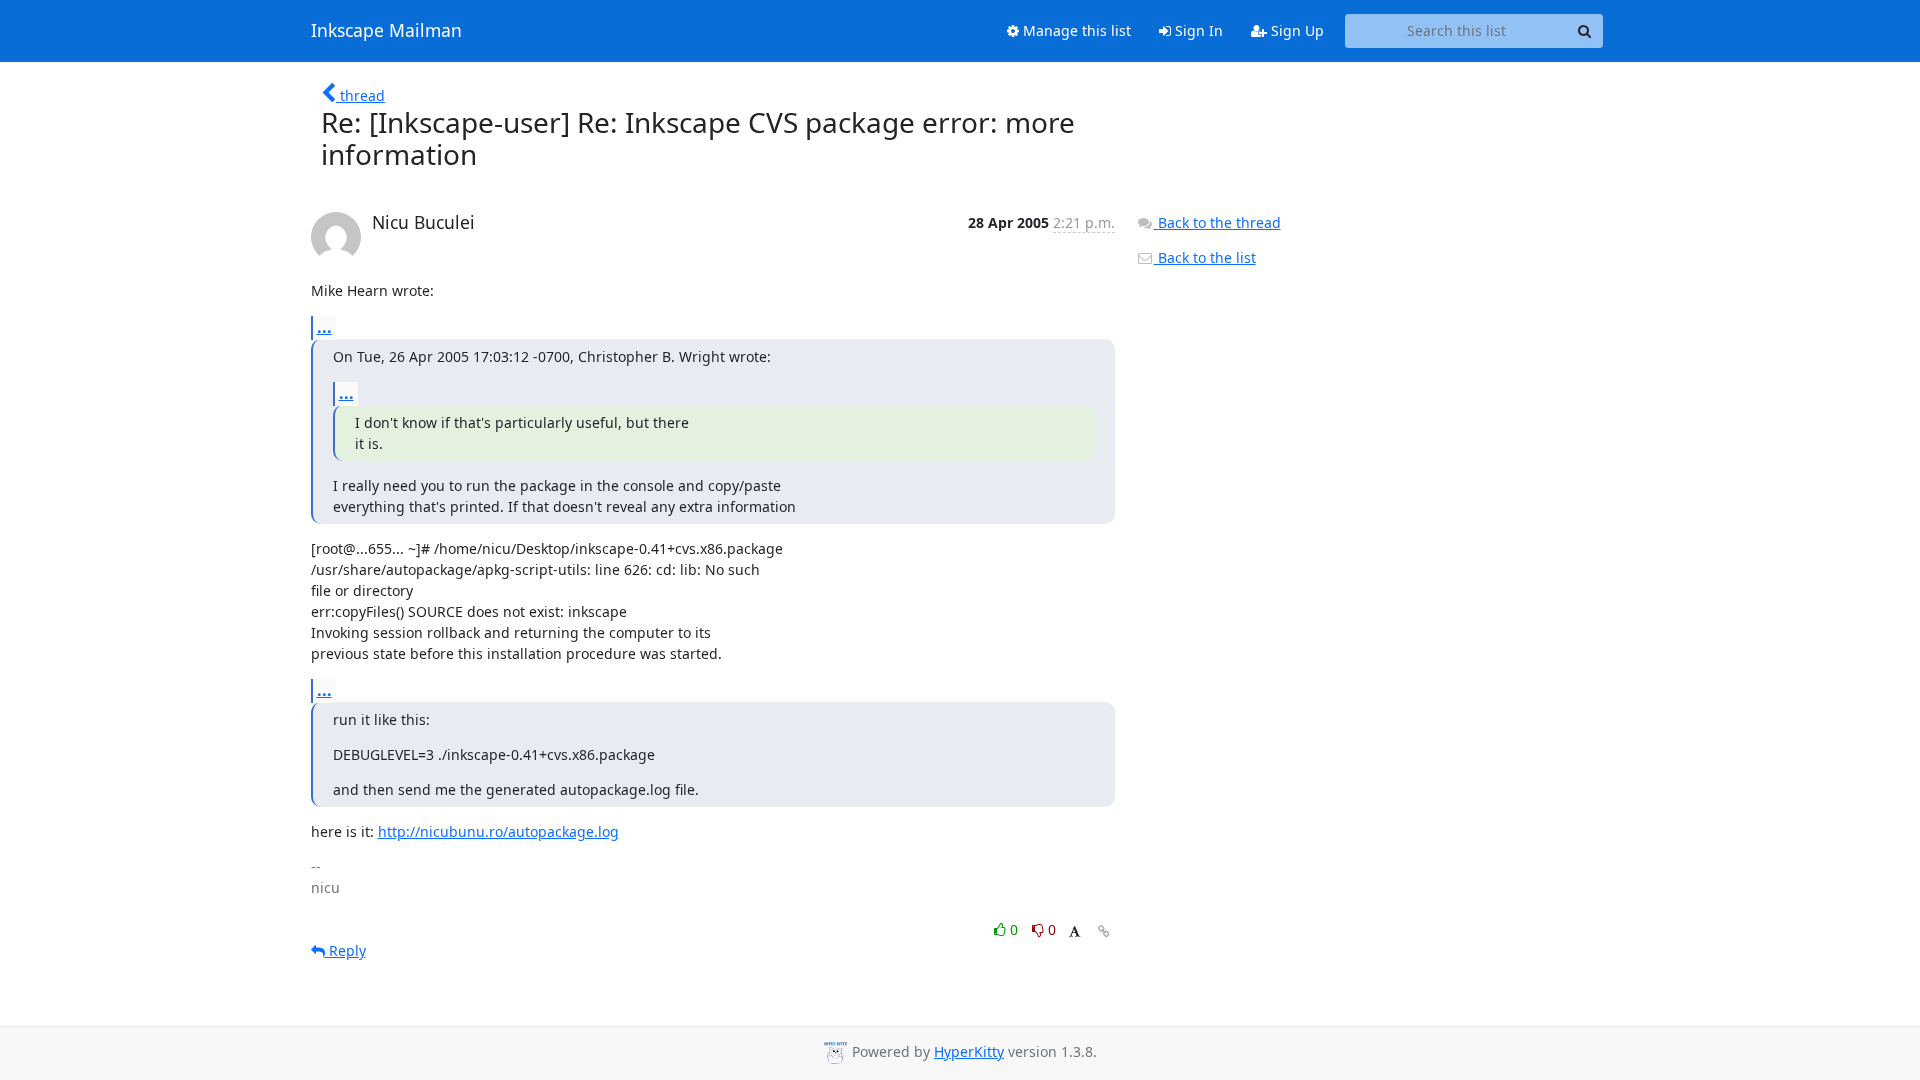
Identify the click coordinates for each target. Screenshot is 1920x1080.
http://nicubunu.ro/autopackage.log (498, 831)
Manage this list (1075, 30)
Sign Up (1295, 30)
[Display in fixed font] (1074, 932)
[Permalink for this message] (1104, 931)
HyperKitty (969, 1051)
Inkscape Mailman (386, 31)
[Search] (1585, 31)
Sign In (1197, 30)
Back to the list (1205, 257)
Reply (345, 950)
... (324, 327)
